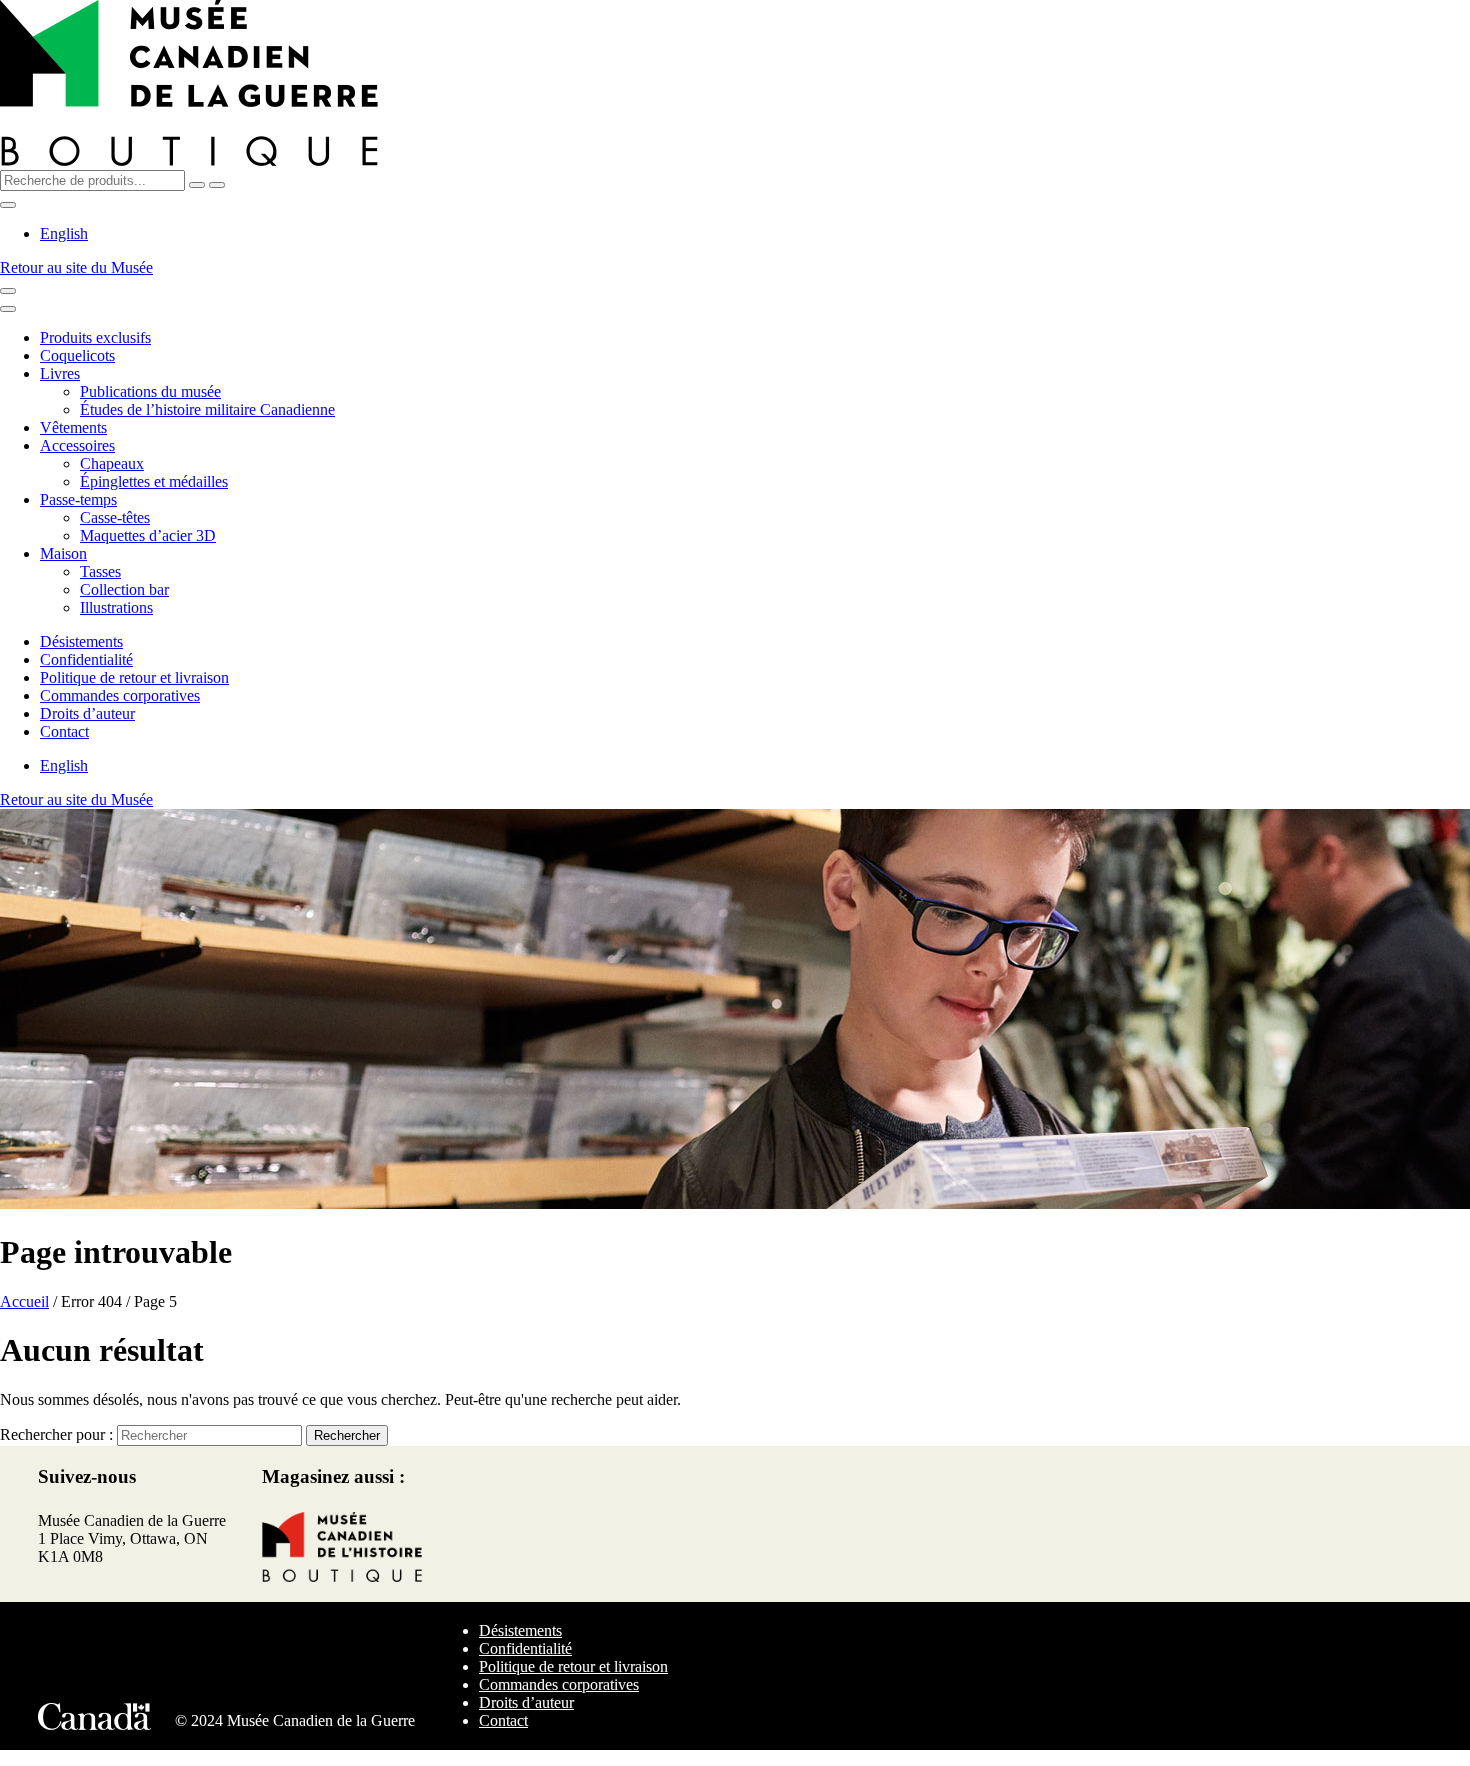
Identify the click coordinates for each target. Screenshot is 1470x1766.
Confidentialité (86, 659)
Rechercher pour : (56, 1434)
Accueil (24, 1301)
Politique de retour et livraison (134, 677)
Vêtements (73, 427)
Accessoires (77, 445)
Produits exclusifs (95, 337)
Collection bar (124, 589)
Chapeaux (112, 463)
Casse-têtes (115, 517)
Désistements (81, 641)
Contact (64, 731)
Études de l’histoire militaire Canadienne (207, 409)
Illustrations (116, 607)
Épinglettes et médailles (154, 481)
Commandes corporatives (120, 695)
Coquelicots (77, 355)
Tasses (100, 571)
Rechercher (347, 1435)
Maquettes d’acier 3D (148, 535)
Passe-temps (78, 499)
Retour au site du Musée (76, 267)
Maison (63, 553)
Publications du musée (150, 391)
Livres (60, 373)
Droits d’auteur (87, 713)
